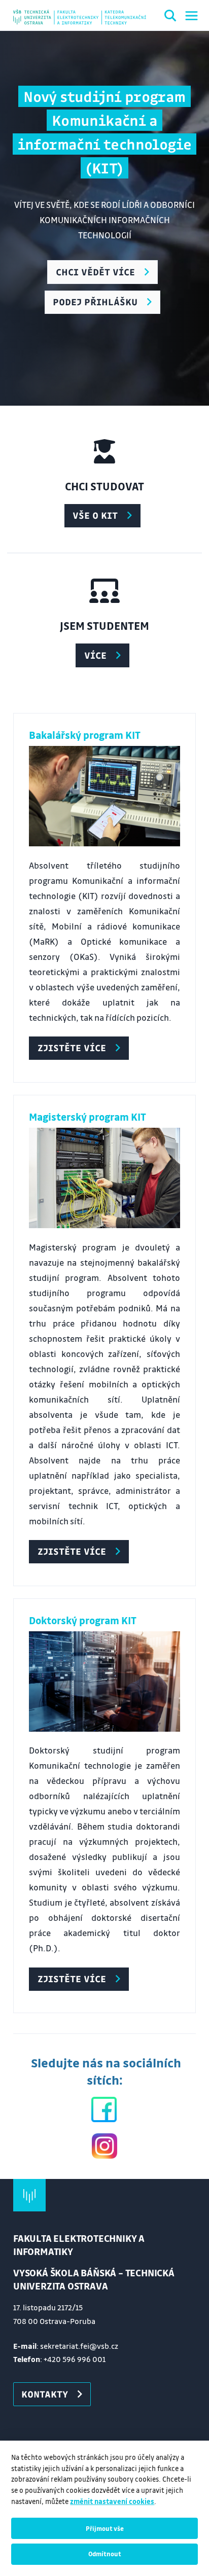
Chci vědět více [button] (95, 272)
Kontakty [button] (45, 2394)
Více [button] (95, 655)
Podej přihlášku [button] (95, 302)
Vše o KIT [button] (95, 515)
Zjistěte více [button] (72, 1048)
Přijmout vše (105, 2528)
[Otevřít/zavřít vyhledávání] (170, 17)
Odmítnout (105, 2554)
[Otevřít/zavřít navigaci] (191, 16)
